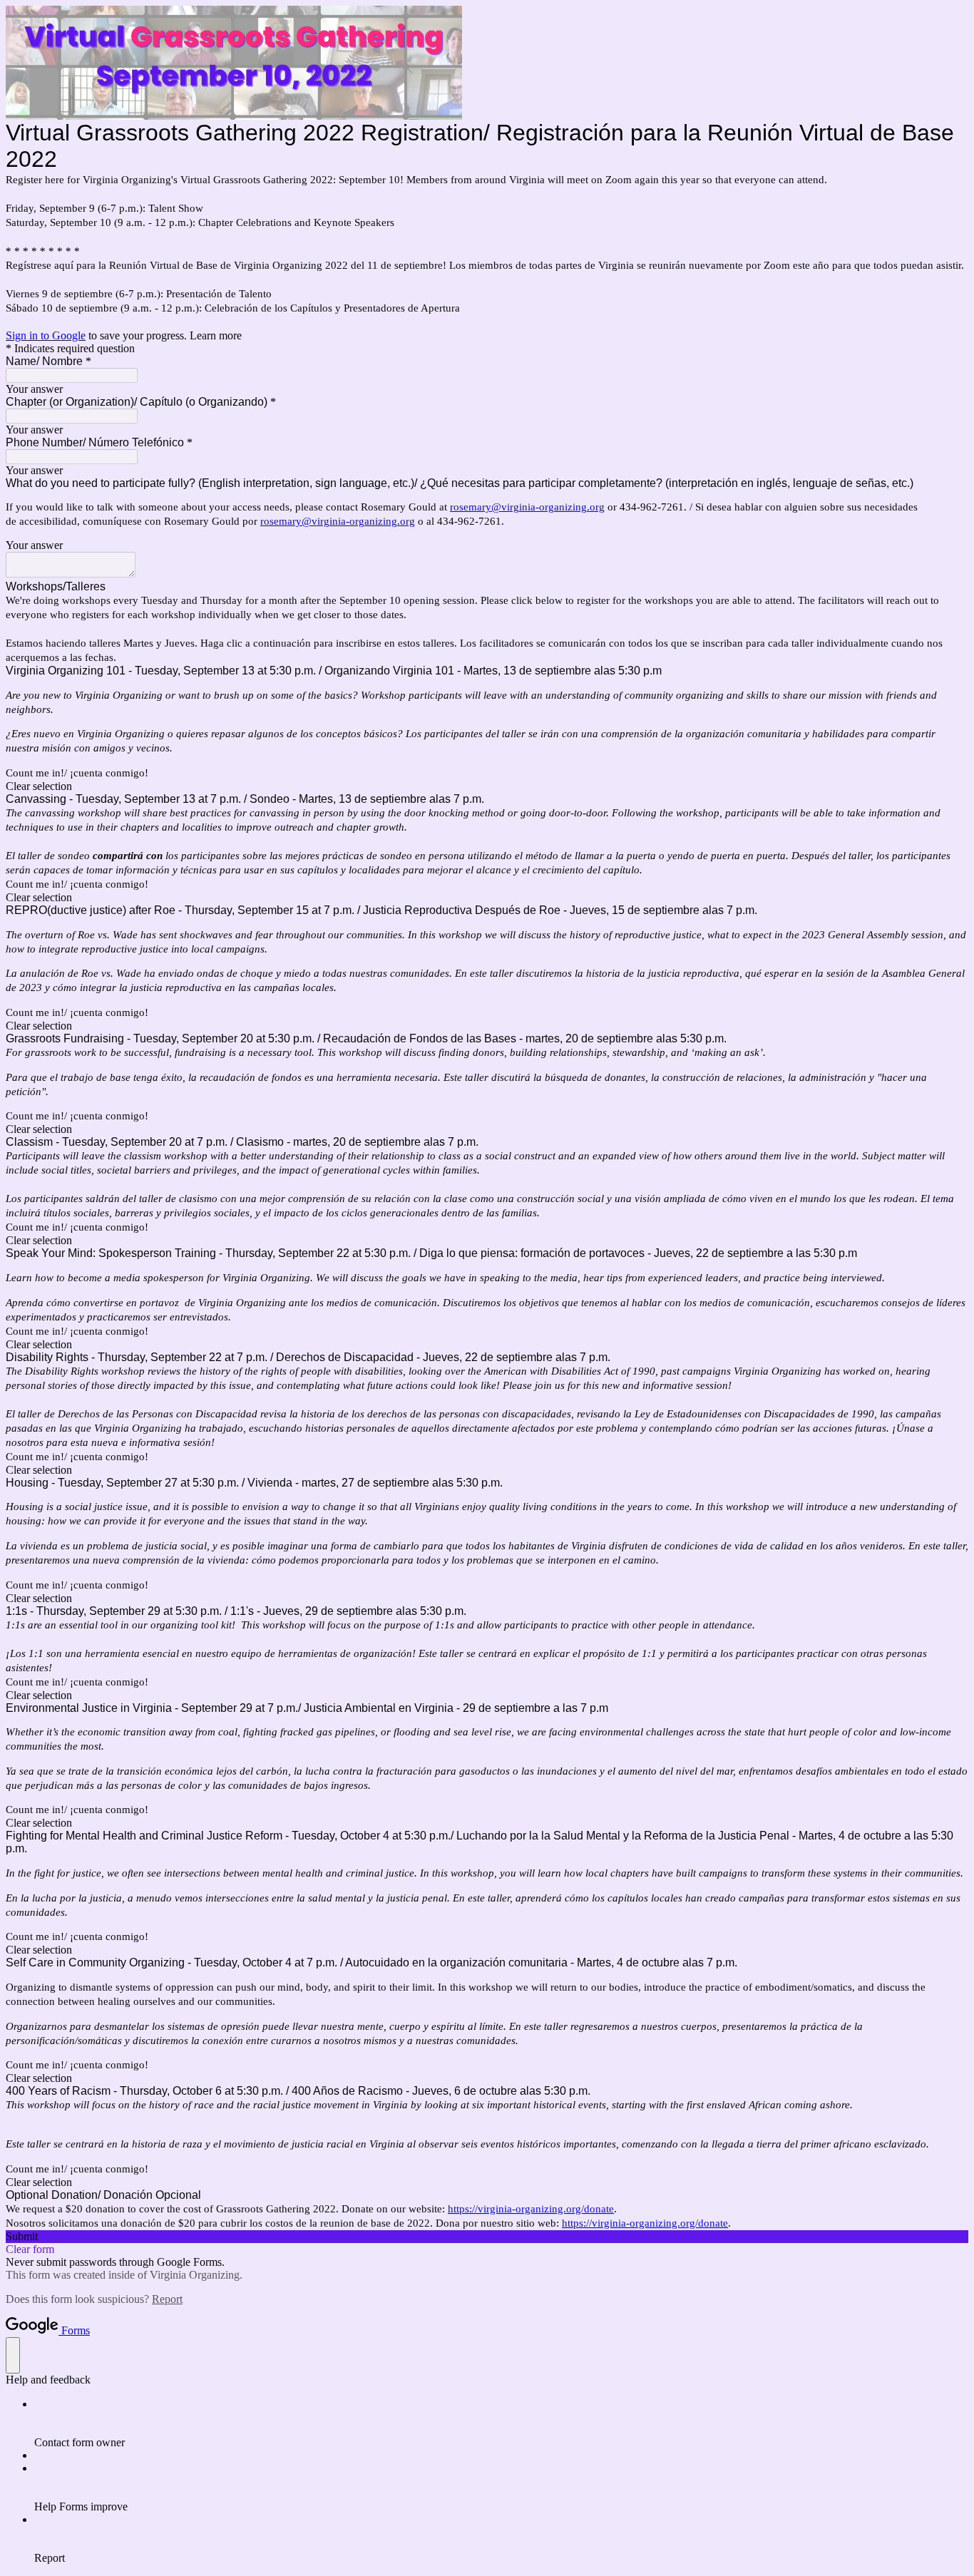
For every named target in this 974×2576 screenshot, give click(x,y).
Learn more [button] (216, 335)
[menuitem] (501, 2423)
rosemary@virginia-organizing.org (527, 507)
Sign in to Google (46, 335)
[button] (487, 786)
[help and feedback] (13, 2355)
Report (167, 2299)
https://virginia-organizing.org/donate (531, 2209)
